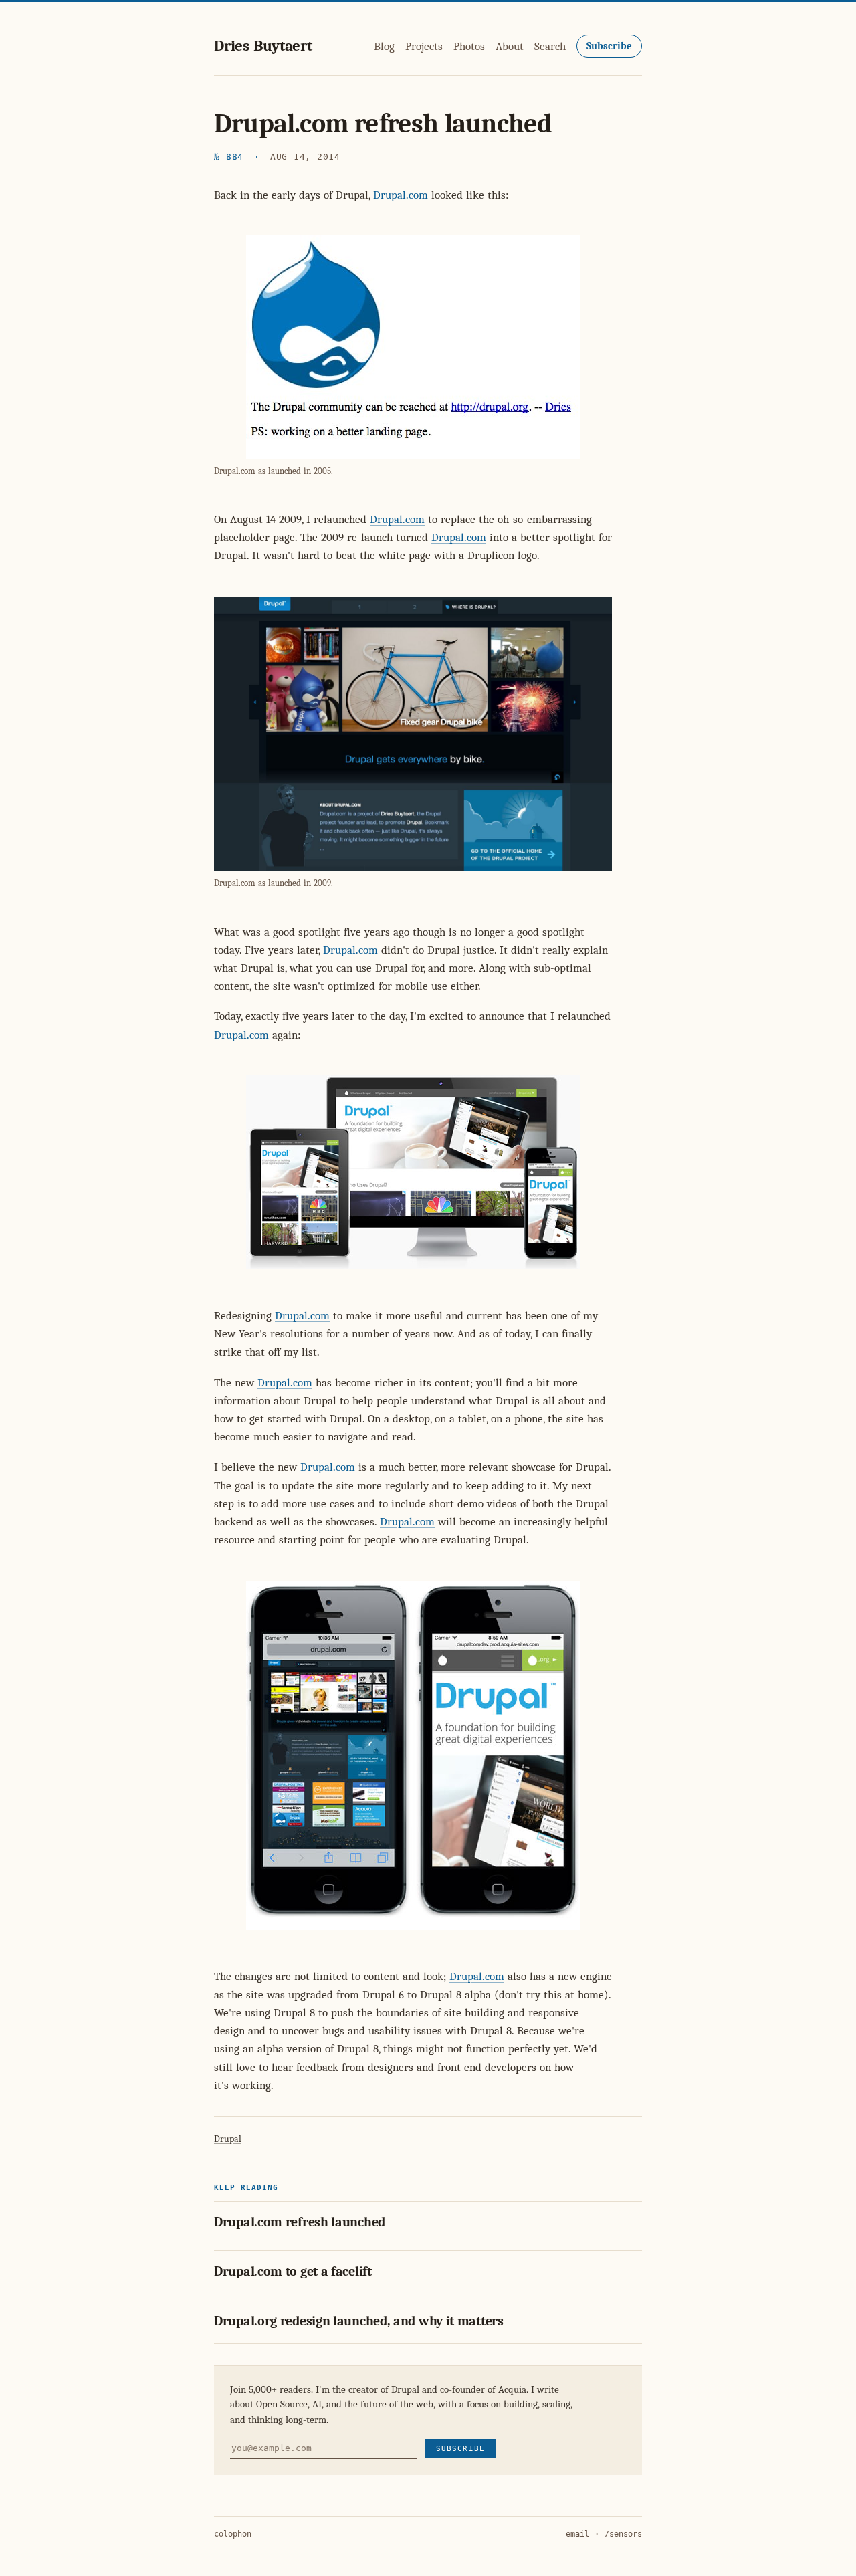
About (510, 46)
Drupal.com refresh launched (300, 2222)
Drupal (228, 2139)
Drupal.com (401, 195)
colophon (233, 2534)
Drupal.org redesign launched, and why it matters (359, 2321)
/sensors (623, 2534)
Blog (384, 46)
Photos (469, 46)
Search (550, 46)
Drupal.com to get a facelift (293, 2271)
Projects (424, 46)
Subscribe (609, 46)
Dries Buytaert (263, 46)
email (577, 2534)
